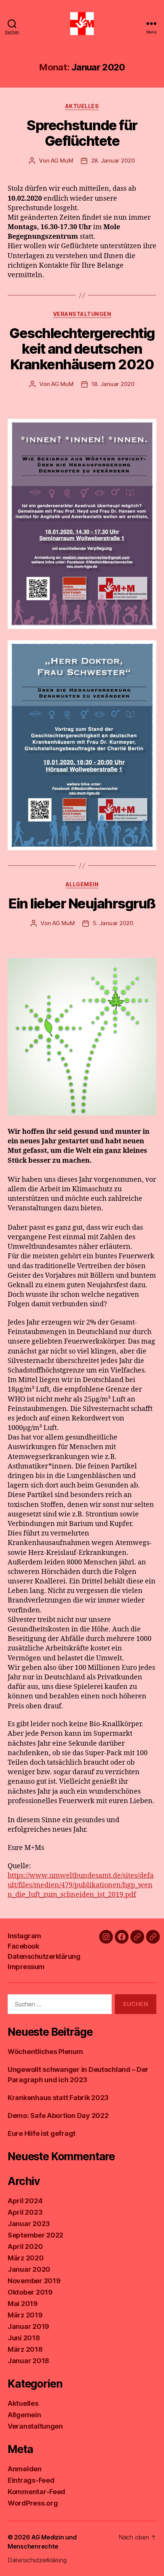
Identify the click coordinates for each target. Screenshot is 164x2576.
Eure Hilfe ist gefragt (42, 2133)
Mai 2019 (23, 2304)
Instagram (24, 1936)
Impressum (26, 1967)
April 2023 (25, 2212)
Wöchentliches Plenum (45, 2052)
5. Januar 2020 (113, 923)
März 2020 (26, 2258)
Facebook (23, 1946)
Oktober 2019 (30, 2292)
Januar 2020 (29, 2269)
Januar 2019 (28, 2326)
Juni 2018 (24, 2338)
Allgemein (82, 884)
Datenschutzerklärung (44, 1956)
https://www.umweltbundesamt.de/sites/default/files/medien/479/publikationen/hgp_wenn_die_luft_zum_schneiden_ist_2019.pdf (81, 1885)
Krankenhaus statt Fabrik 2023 (58, 2098)
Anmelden (25, 2469)
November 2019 (34, 2281)
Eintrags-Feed (31, 2480)
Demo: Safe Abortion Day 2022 (58, 2116)
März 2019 (25, 2315)
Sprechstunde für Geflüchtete (82, 133)
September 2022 (35, 2235)
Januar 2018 (28, 2361)
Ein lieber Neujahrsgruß (82, 903)
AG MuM (62, 160)
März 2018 (25, 2349)
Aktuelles (82, 106)
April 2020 (25, 2246)
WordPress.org (33, 2503)
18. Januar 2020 (113, 384)
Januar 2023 (29, 2224)
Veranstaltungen (82, 314)
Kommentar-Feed (36, 2492)
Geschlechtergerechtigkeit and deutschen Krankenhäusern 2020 (82, 349)
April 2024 (25, 2201)
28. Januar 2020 (113, 160)
